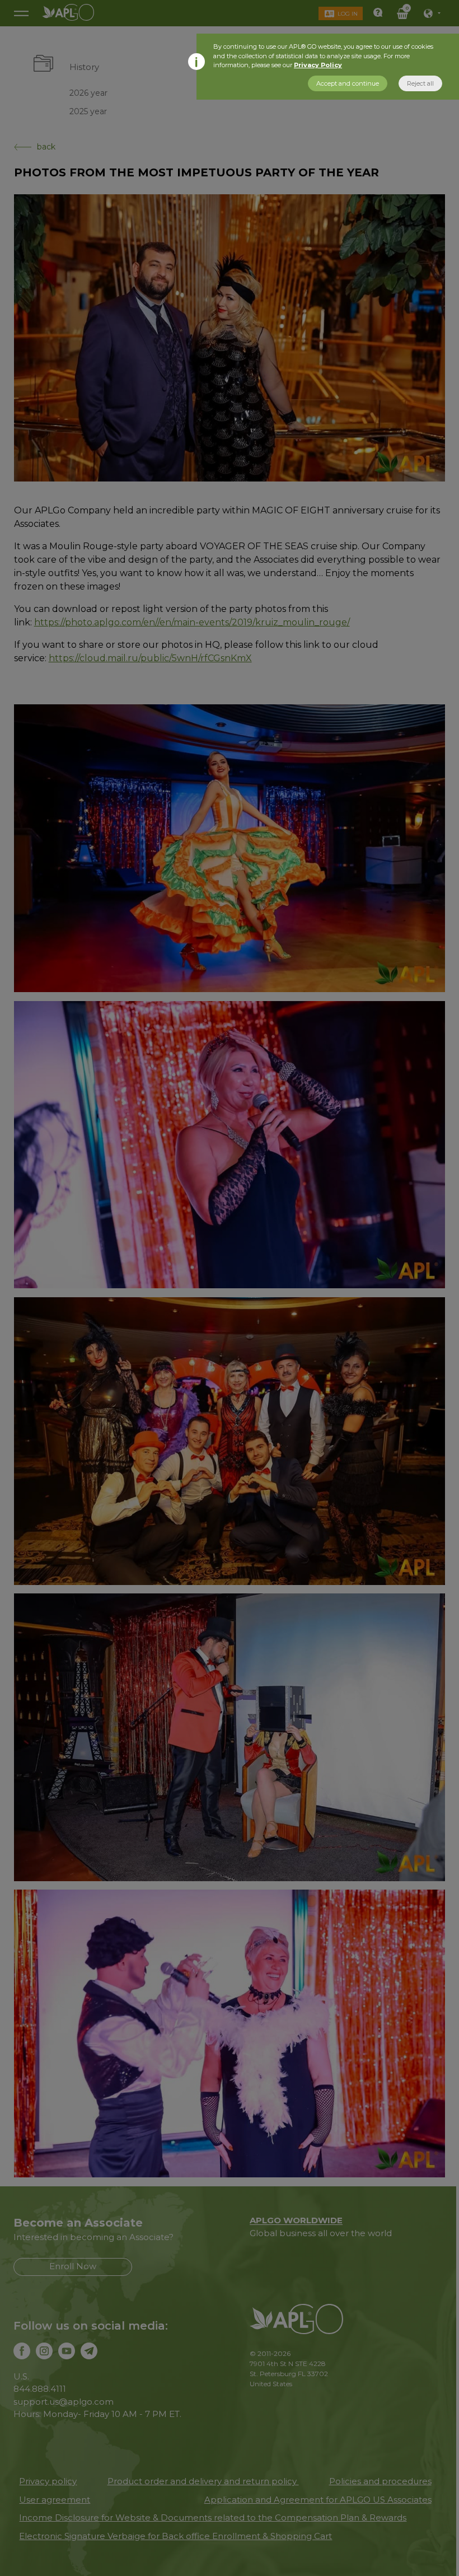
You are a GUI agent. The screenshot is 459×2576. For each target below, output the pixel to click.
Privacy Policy (318, 65)
